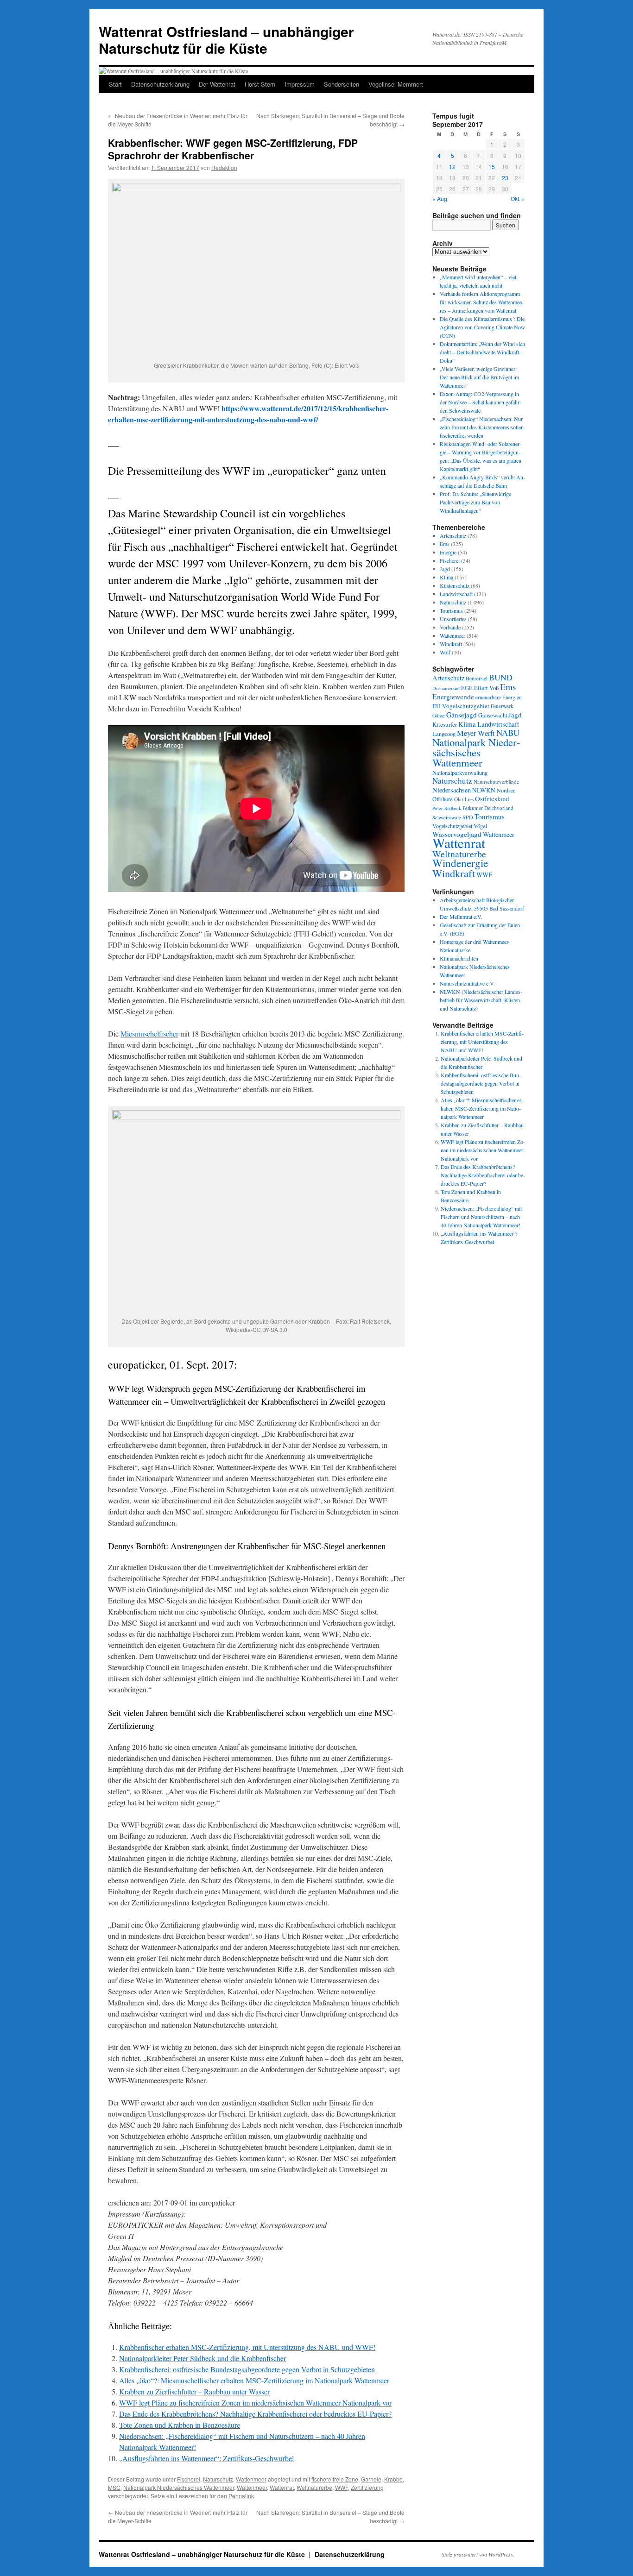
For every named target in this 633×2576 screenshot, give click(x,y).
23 (505, 178)
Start (115, 84)
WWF (342, 2487)
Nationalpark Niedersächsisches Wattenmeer (476, 752)
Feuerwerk (502, 706)
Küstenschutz (455, 585)
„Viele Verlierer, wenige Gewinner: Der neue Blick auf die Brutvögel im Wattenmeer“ (479, 377)
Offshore (443, 799)
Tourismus (451, 610)
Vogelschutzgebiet (452, 826)
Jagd (445, 569)
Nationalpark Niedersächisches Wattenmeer (179, 2487)
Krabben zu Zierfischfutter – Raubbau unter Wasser (194, 2391)
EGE (467, 688)
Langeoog (444, 734)
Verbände (450, 627)
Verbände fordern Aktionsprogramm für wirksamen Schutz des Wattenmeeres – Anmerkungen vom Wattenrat (482, 302)
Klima (446, 577)
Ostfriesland (492, 798)
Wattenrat (282, 2487)
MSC (114, 2487)
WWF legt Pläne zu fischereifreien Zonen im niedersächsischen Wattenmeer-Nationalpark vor (255, 2403)
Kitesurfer (445, 724)
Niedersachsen (452, 790)
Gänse (439, 716)
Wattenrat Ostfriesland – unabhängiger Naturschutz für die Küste (226, 40)
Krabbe (393, 2479)
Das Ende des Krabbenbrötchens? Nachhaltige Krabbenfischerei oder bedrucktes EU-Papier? (255, 2414)
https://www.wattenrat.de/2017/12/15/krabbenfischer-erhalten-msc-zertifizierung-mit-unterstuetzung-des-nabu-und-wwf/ (248, 414)
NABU (508, 732)
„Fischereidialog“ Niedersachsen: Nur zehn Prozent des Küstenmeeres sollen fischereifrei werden (482, 427)
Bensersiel (477, 678)
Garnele (371, 2479)
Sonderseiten (342, 84)
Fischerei (189, 2479)
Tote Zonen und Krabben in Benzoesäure (180, 2425)
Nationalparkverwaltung (460, 773)
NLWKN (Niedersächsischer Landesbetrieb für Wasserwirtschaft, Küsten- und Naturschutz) (481, 1000)
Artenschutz (453, 535)
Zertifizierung (367, 2487)
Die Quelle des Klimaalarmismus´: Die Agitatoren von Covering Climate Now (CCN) (482, 327)
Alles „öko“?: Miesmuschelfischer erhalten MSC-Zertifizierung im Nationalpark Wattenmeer (254, 2380)
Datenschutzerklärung (160, 84)
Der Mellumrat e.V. (461, 917)
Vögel (481, 826)
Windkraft (451, 644)
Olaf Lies (464, 799)
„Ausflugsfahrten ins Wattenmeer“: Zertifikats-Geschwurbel (206, 2458)
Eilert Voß (486, 688)
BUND (501, 677)
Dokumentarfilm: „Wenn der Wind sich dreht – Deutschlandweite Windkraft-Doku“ (482, 352)
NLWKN (484, 790)
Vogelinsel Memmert (396, 84)
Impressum (300, 84)
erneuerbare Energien (499, 697)
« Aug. (440, 198)
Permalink (241, 2496)
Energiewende (453, 696)
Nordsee (506, 790)
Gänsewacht (493, 715)
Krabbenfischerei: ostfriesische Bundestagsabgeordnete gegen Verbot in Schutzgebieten (247, 2369)
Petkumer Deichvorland (488, 808)
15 (492, 166)
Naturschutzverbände (496, 782)
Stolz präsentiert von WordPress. (478, 2554)
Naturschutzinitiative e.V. (467, 983)
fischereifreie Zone (335, 2479)
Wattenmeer (251, 2479)
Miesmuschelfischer (149, 1034)
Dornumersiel (446, 688)
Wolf (445, 652)
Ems (445, 544)
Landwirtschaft (456, 594)
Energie (448, 552)
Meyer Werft (476, 733)
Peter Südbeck (447, 808)
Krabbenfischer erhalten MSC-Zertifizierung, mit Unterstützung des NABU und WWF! (247, 2347)
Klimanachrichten (459, 958)
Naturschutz (218, 2479)
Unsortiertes (453, 619)
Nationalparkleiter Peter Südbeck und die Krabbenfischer (203, 2358)
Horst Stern (260, 84)
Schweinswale (447, 817)
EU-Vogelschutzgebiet (461, 706)
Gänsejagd (462, 715)
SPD (468, 817)
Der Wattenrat (217, 84)
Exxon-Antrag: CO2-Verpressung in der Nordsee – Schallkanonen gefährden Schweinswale (481, 402)
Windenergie (460, 863)
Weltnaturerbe (314, 2487)
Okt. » (518, 198)
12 (452, 166)
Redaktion (224, 167)
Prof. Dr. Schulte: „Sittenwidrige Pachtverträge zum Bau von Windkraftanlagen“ (475, 502)
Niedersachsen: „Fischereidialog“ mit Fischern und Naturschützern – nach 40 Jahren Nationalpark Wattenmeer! (481, 1217)
